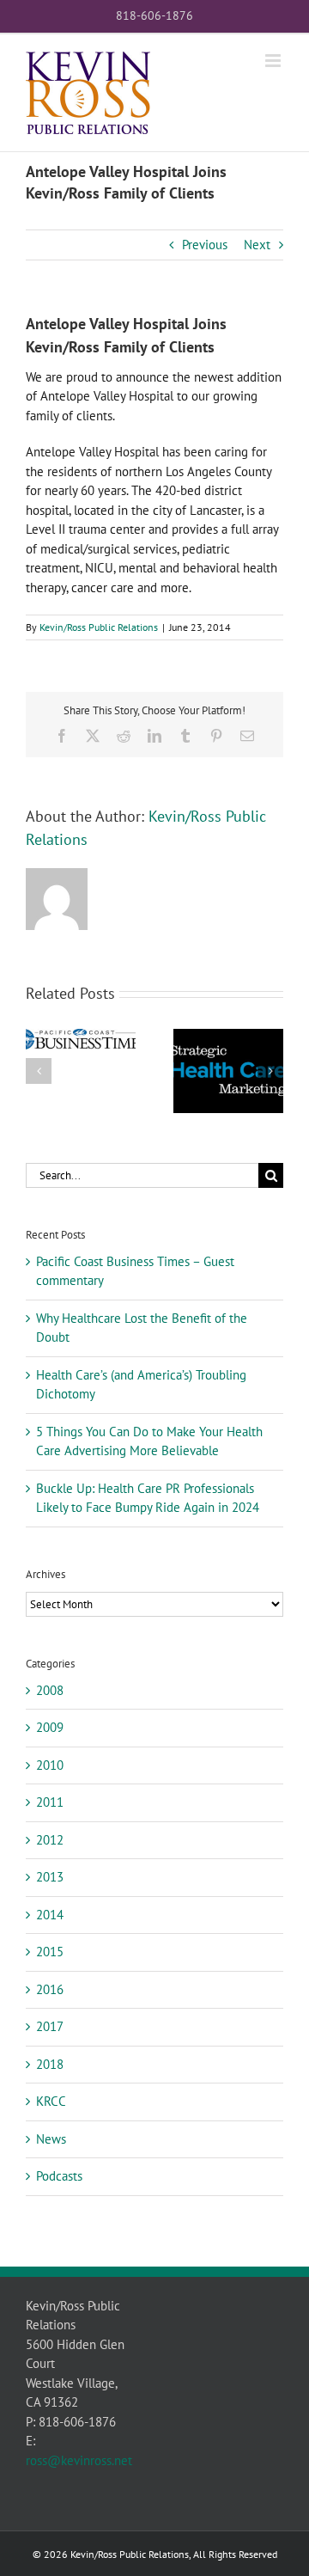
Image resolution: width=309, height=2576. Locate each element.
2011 (50, 1802)
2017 (50, 2026)
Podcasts (59, 2176)
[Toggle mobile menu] (274, 61)
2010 (50, 1765)
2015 (50, 1952)
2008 (50, 1690)
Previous (205, 245)
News (51, 2139)
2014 (50, 1915)
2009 (50, 1727)
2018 (50, 2064)
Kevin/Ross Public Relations (99, 627)
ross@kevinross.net (79, 2460)
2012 (50, 1840)
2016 (50, 1989)
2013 (50, 1877)
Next (257, 245)
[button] (39, 1071)
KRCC (51, 2101)
